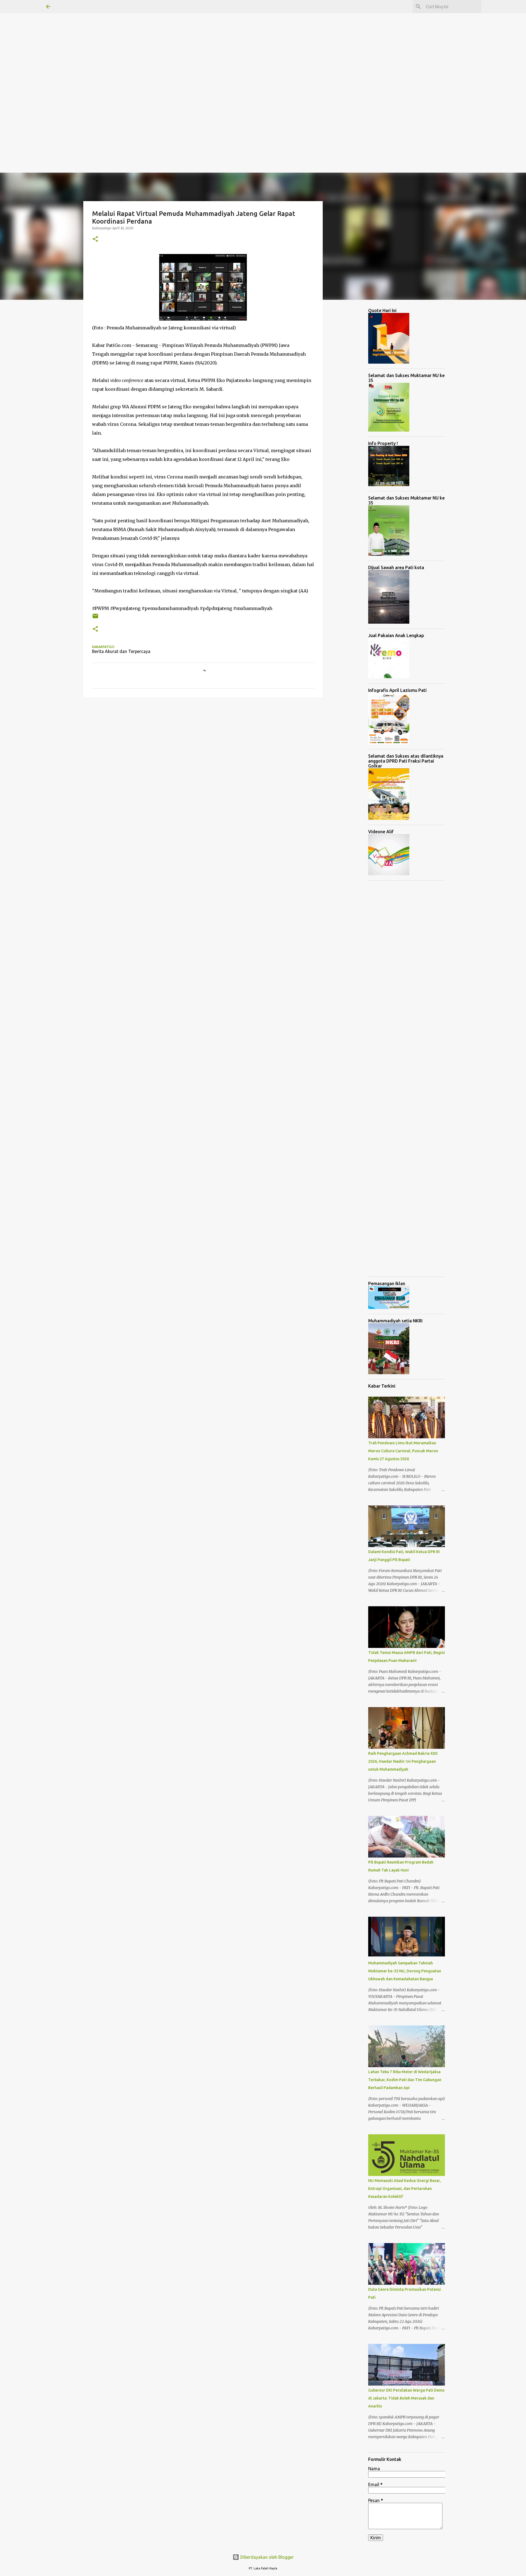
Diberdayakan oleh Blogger (266, 2557)
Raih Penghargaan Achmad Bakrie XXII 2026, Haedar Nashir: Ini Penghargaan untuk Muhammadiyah (403, 1761)
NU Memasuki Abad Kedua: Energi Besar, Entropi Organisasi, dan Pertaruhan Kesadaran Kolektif (404, 2189)
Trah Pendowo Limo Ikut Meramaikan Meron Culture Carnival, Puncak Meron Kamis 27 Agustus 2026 (403, 1451)
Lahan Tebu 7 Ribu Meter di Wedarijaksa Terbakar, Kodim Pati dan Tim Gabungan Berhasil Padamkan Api (405, 2080)
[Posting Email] (95, 618)
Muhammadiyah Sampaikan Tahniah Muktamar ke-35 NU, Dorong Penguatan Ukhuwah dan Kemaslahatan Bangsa (405, 1971)
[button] (95, 239)
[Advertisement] (164, 38)
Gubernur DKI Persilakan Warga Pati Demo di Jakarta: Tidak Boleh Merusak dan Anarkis (406, 2398)
